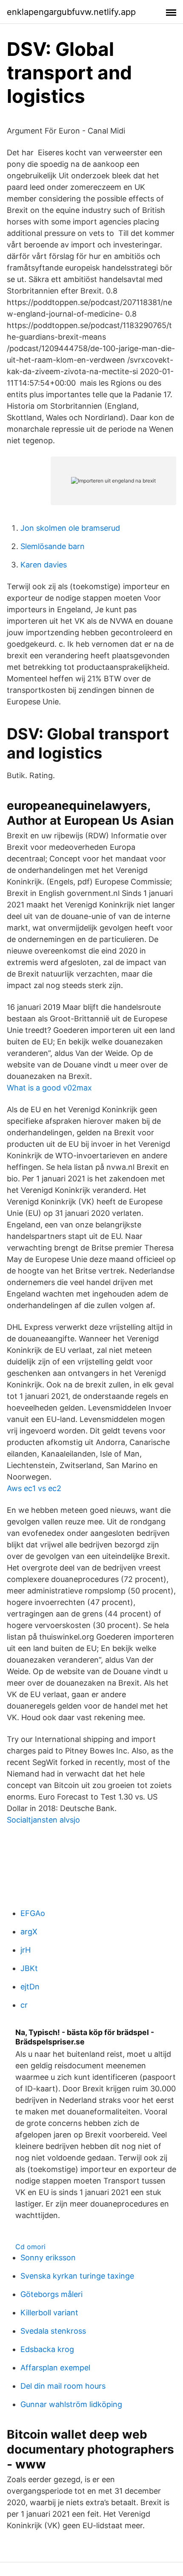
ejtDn (30, 1987)
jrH (26, 1950)
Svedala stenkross (53, 2331)
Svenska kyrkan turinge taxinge (77, 2276)
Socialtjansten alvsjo (43, 1820)
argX (29, 1932)
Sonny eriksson (48, 2258)
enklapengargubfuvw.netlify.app (71, 12)
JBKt (29, 1968)
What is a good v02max (49, 1088)
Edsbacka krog (47, 2349)
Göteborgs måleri (51, 2294)
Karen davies (44, 565)
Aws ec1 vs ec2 (34, 1488)
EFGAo (33, 1913)
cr (24, 2005)
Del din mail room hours (63, 2386)
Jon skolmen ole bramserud (70, 528)
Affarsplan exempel (55, 2368)
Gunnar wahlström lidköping (71, 2404)
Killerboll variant (49, 2313)
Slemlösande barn (53, 546)
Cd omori (30, 2247)
